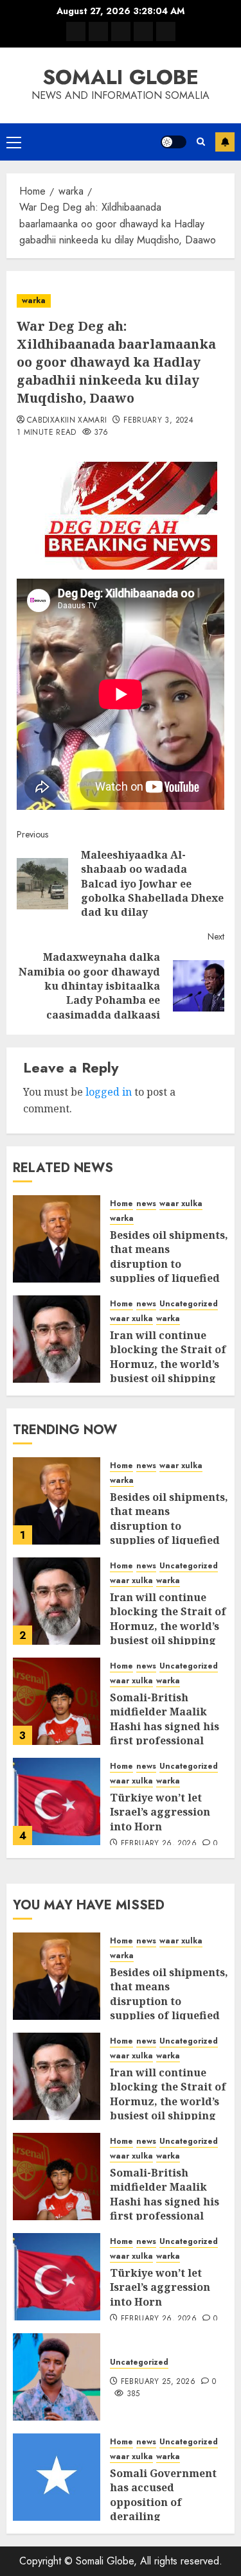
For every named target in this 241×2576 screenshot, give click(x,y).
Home (121, 1204)
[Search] (201, 142)
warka (34, 301)
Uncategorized (189, 1304)
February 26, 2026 (159, 1844)
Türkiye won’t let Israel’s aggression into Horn (160, 1812)
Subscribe (225, 142)
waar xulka (181, 1204)
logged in (109, 1092)
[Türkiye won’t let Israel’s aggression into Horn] (57, 1801)
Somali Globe (121, 77)
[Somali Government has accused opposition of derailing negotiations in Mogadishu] (57, 2477)
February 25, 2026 (158, 2382)
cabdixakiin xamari (67, 421)
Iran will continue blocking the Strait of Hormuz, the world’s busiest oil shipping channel (168, 1364)
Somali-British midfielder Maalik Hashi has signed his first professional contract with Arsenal (169, 1726)
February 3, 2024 (158, 421)
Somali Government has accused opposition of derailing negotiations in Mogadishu (163, 2509)
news (146, 1204)
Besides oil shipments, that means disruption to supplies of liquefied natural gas (169, 1264)
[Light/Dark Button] (174, 142)
